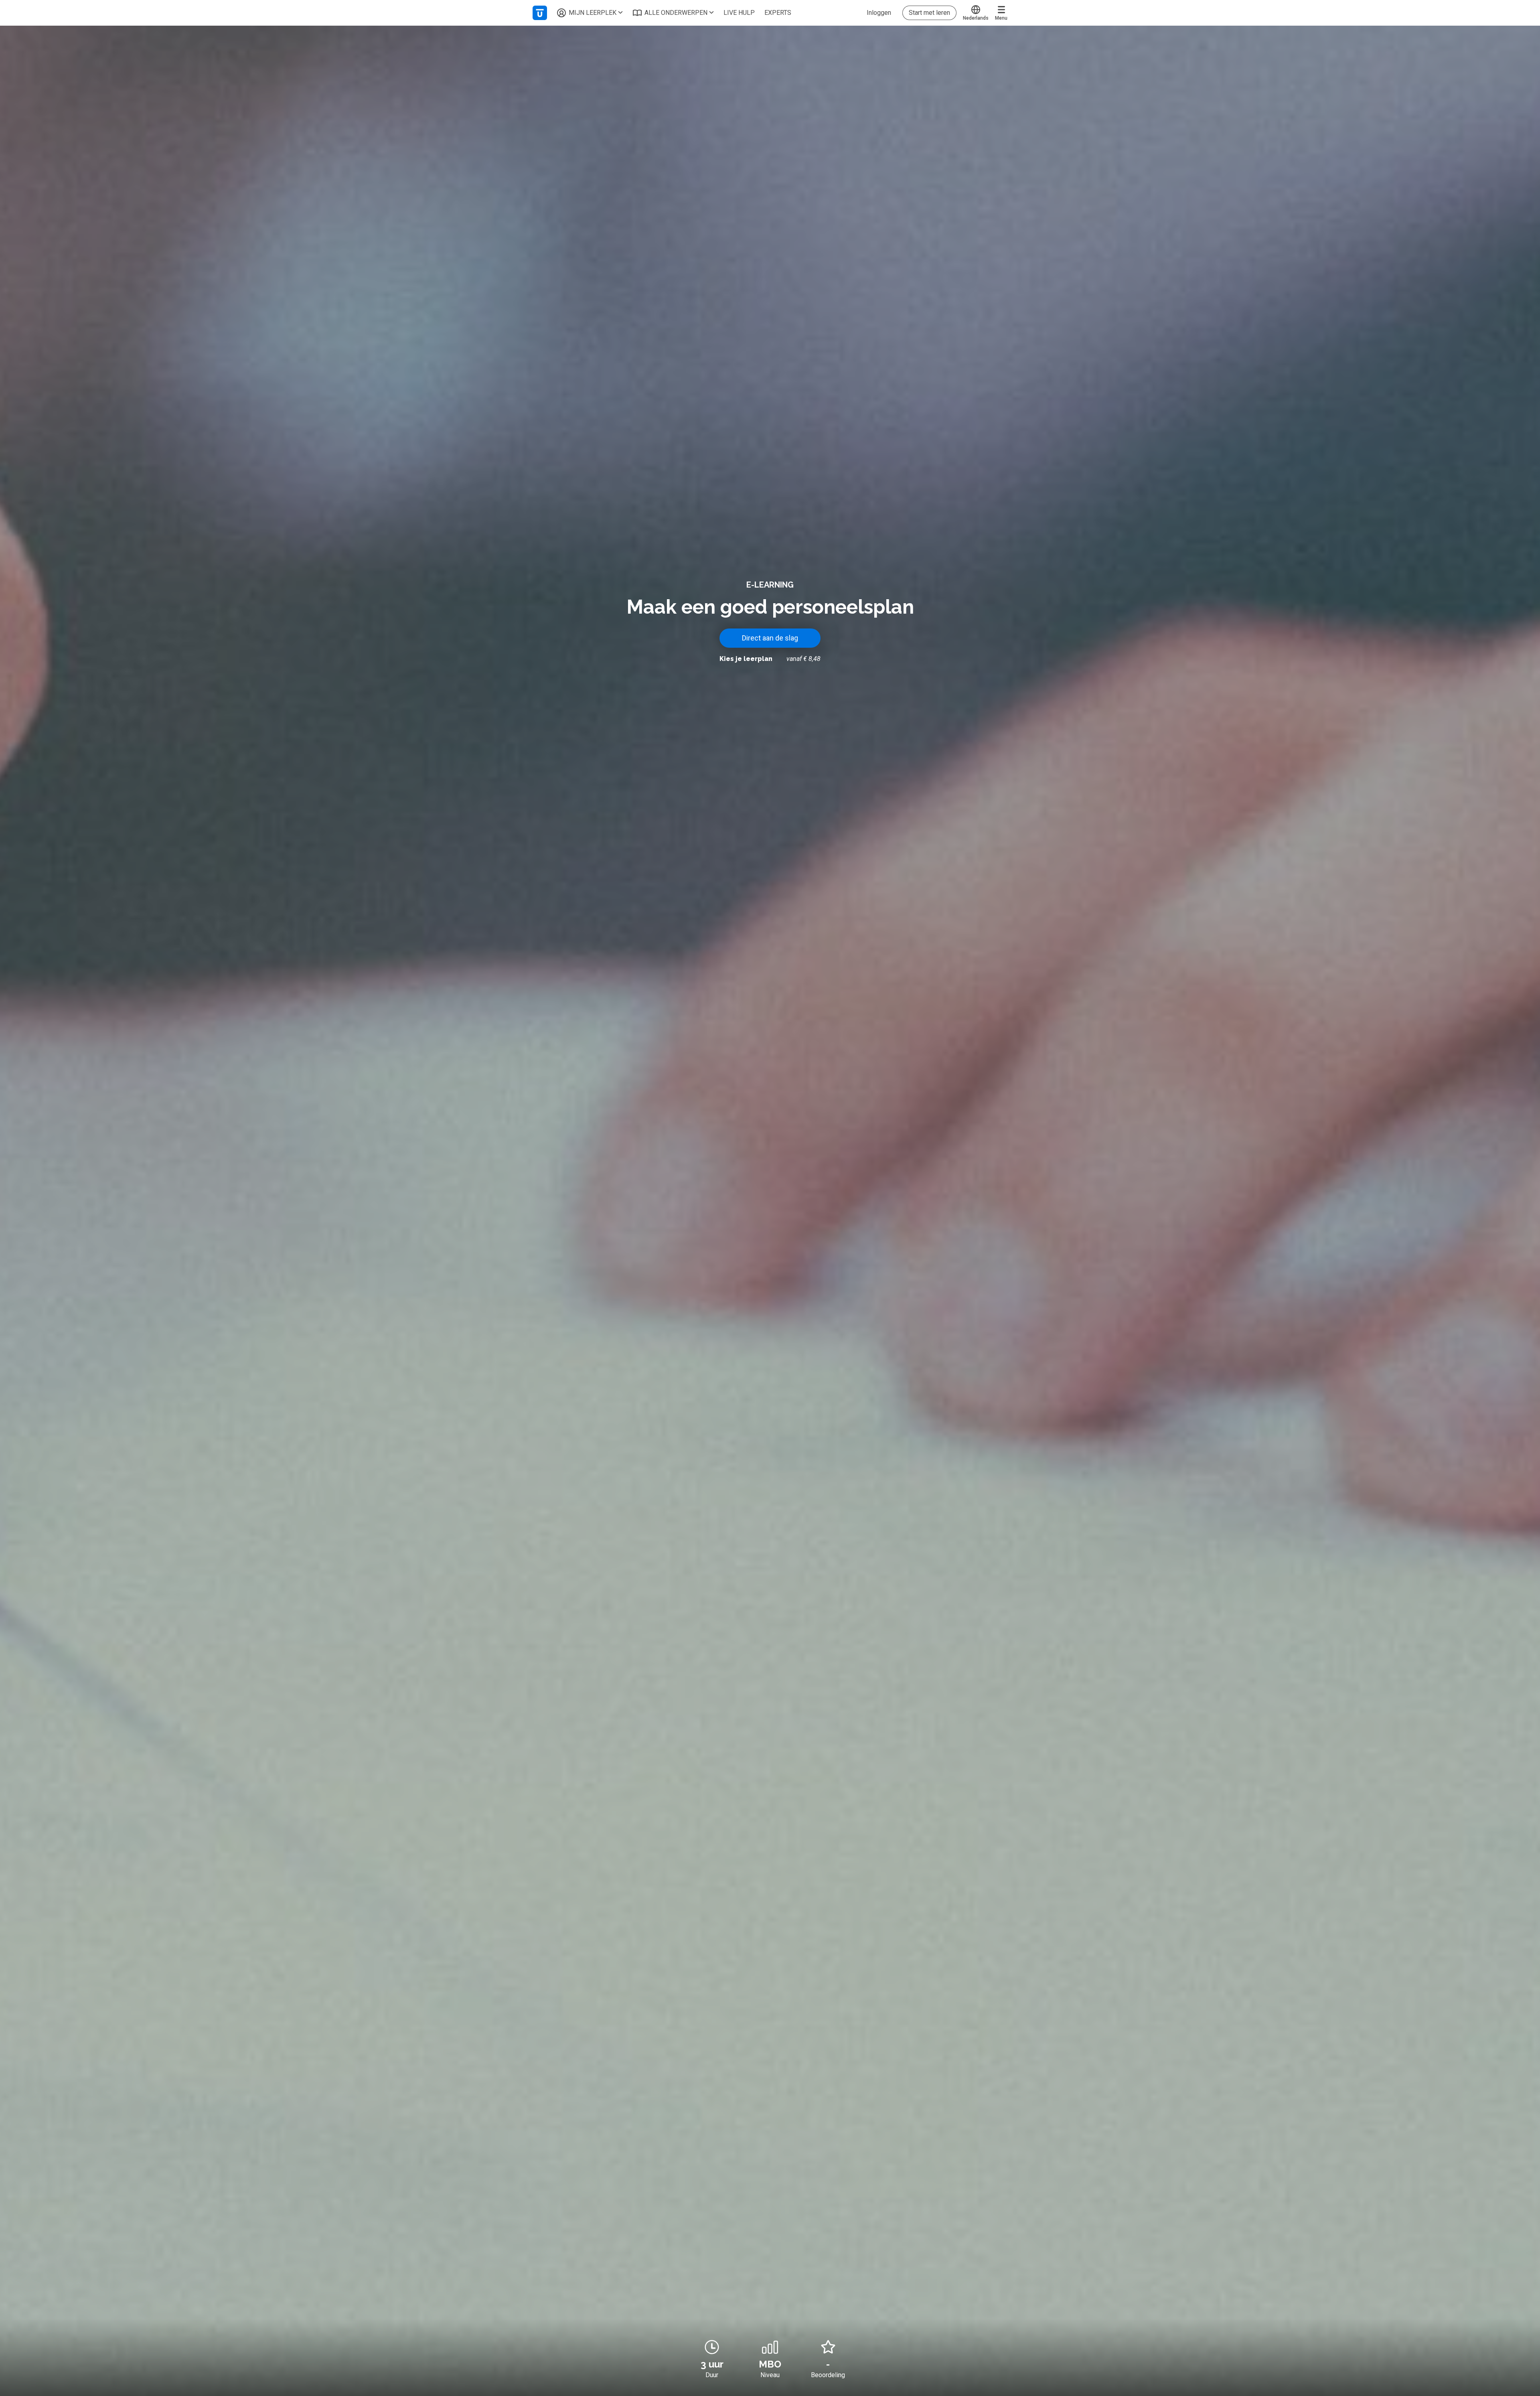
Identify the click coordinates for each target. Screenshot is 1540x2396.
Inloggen (879, 13)
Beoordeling (828, 2375)
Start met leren (929, 13)
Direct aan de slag (770, 638)
